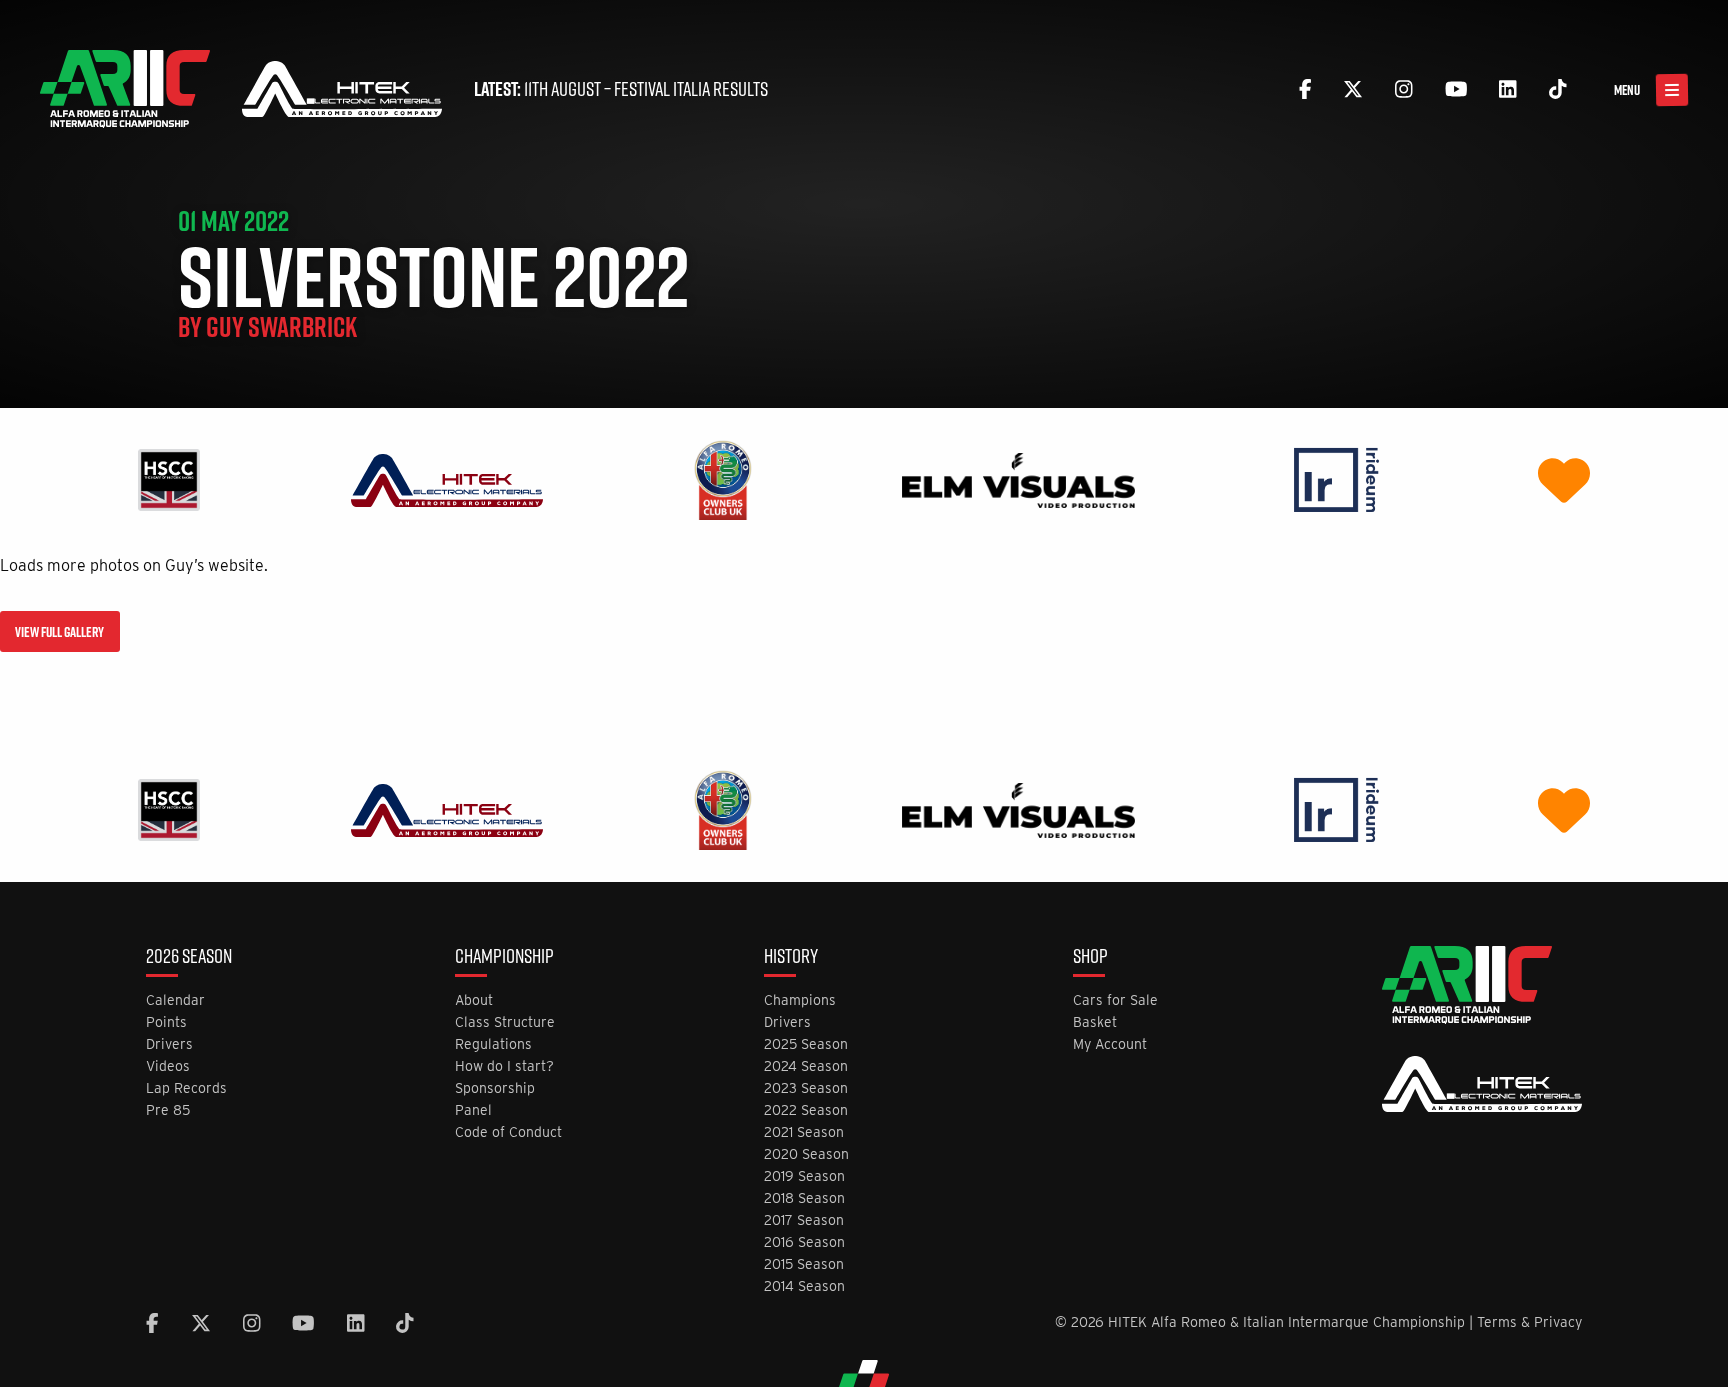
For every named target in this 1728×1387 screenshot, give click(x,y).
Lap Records (186, 1088)
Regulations (493, 1044)
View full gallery (59, 632)
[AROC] (722, 479)
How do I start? (504, 1066)
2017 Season (804, 1220)
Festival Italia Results (691, 89)
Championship (504, 958)
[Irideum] (1336, 479)
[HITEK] (447, 479)
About (474, 1000)
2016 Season (804, 1242)
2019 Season (804, 1176)
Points (166, 1022)
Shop (1090, 958)
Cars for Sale (1115, 1000)
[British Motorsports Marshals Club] (1564, 479)
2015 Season (804, 1264)
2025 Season (806, 1044)
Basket (1095, 1022)
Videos (168, 1066)
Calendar (175, 1000)
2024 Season (806, 1066)
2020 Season (806, 1154)
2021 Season (804, 1132)
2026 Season (189, 958)
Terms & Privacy (1529, 1322)
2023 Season (806, 1088)
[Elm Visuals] (1018, 479)
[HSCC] (169, 479)
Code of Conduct (508, 1132)
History (791, 958)
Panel (473, 1110)
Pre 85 (168, 1110)
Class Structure (505, 1022)
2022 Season (806, 1110)
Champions (800, 1000)
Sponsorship (495, 1088)
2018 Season (804, 1198)
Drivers (169, 1044)
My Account (1110, 1044)
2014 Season (804, 1286)
